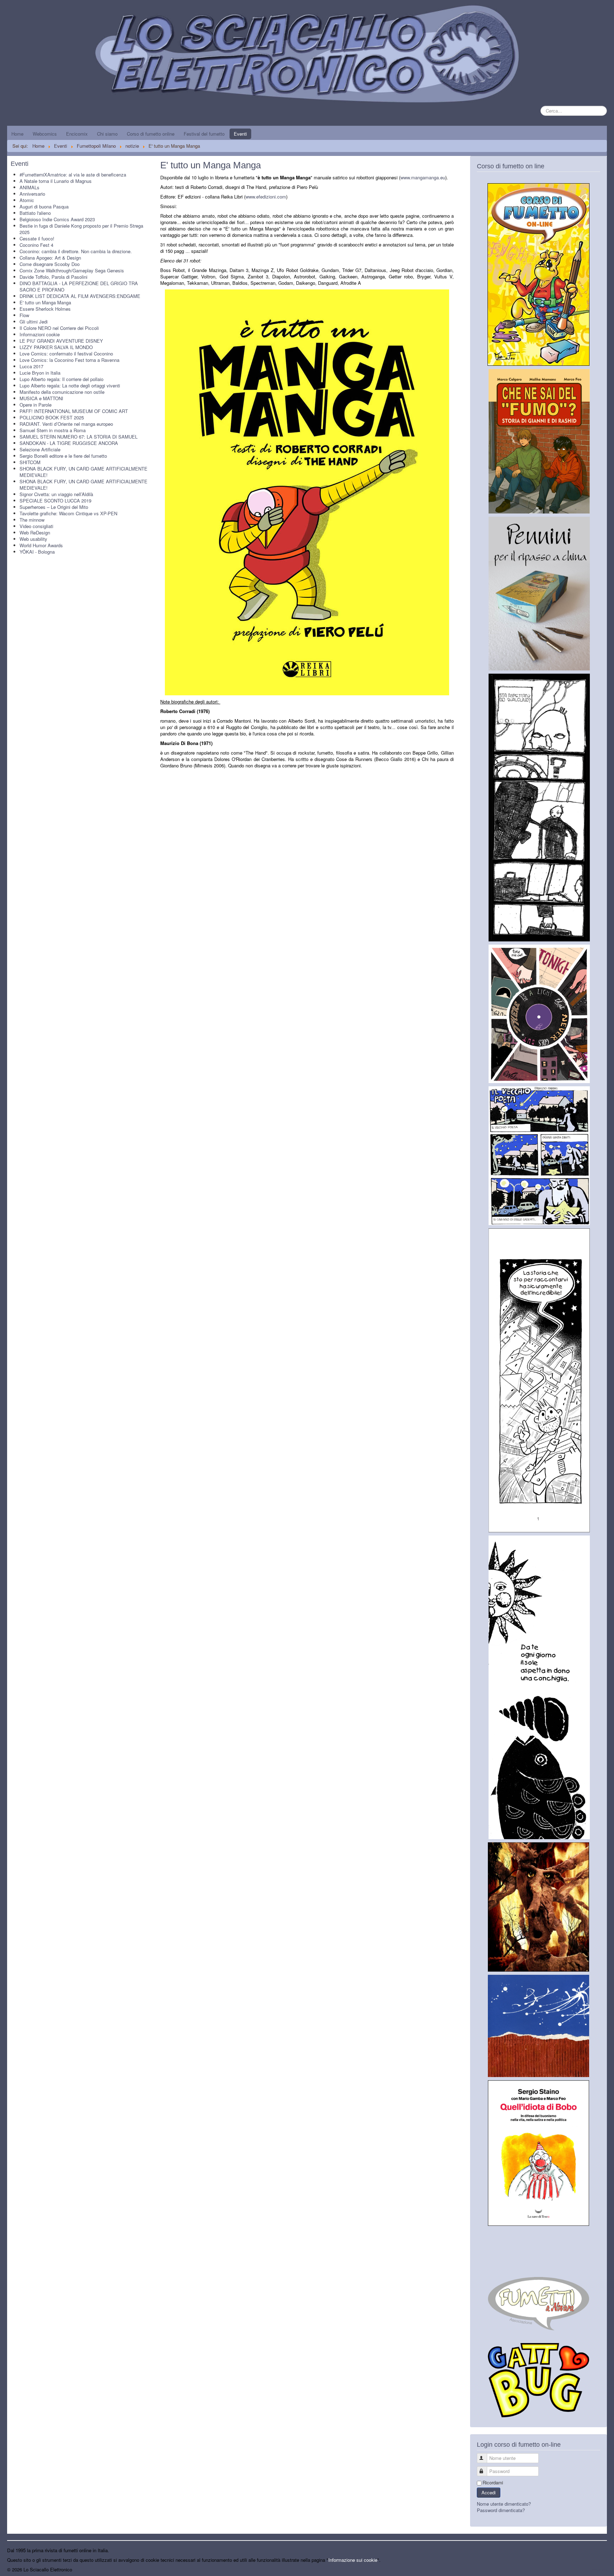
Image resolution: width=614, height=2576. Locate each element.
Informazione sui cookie (353, 2560)
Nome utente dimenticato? (504, 2504)
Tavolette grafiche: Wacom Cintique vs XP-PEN (68, 513)
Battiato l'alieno (35, 213)
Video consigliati (36, 526)
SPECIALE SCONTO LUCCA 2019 (55, 501)
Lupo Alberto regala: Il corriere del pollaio (61, 379)
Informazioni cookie (40, 334)
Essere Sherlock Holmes (45, 309)
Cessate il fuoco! (37, 238)
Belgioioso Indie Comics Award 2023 (57, 219)
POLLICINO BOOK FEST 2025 (52, 417)
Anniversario (32, 194)
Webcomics (45, 134)
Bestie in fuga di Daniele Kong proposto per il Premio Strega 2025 (81, 229)
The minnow (32, 520)
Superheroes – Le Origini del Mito (54, 507)
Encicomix (77, 134)
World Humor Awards (41, 545)
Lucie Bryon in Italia (40, 373)
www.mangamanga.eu (423, 177)
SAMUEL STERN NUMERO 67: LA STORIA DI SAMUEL (79, 437)
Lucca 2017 (31, 366)
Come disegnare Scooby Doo (50, 264)
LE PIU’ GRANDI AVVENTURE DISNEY (61, 341)
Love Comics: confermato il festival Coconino (66, 354)
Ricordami (493, 2483)
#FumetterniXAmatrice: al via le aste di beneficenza (73, 175)
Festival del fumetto (204, 134)
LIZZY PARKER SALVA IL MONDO (56, 347)
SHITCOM (30, 462)
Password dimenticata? (501, 2510)
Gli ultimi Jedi (34, 322)
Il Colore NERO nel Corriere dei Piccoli (59, 328)
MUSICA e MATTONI (41, 398)
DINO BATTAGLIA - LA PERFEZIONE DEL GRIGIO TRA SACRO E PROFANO (79, 286)
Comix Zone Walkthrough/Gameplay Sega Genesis (72, 270)
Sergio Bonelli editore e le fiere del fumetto (63, 456)
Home (17, 134)
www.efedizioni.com (266, 197)
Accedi (489, 2492)
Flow (24, 315)
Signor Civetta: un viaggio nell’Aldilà (56, 494)
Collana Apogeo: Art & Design (50, 258)
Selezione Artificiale (40, 449)
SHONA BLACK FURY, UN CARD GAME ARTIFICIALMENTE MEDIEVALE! (84, 472)
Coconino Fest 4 (36, 245)
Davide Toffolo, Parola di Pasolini (53, 277)
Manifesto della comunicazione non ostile (62, 392)
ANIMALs (29, 187)
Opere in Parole (36, 405)
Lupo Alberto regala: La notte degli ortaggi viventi (70, 385)
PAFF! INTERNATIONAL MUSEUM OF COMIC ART (74, 411)
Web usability (33, 539)
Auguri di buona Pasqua (44, 206)
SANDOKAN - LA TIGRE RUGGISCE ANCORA (69, 443)
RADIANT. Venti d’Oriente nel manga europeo (66, 424)
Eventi (240, 134)
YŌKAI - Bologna (37, 552)
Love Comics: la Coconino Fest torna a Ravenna (69, 360)
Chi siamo (107, 134)
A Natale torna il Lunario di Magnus (56, 181)
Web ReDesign (35, 532)
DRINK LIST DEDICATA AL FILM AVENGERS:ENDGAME (80, 296)
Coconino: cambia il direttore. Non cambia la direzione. (76, 251)
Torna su (598, 2569)
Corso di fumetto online (151, 134)
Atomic (27, 200)
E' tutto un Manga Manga (45, 302)
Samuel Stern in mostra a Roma (53, 430)
